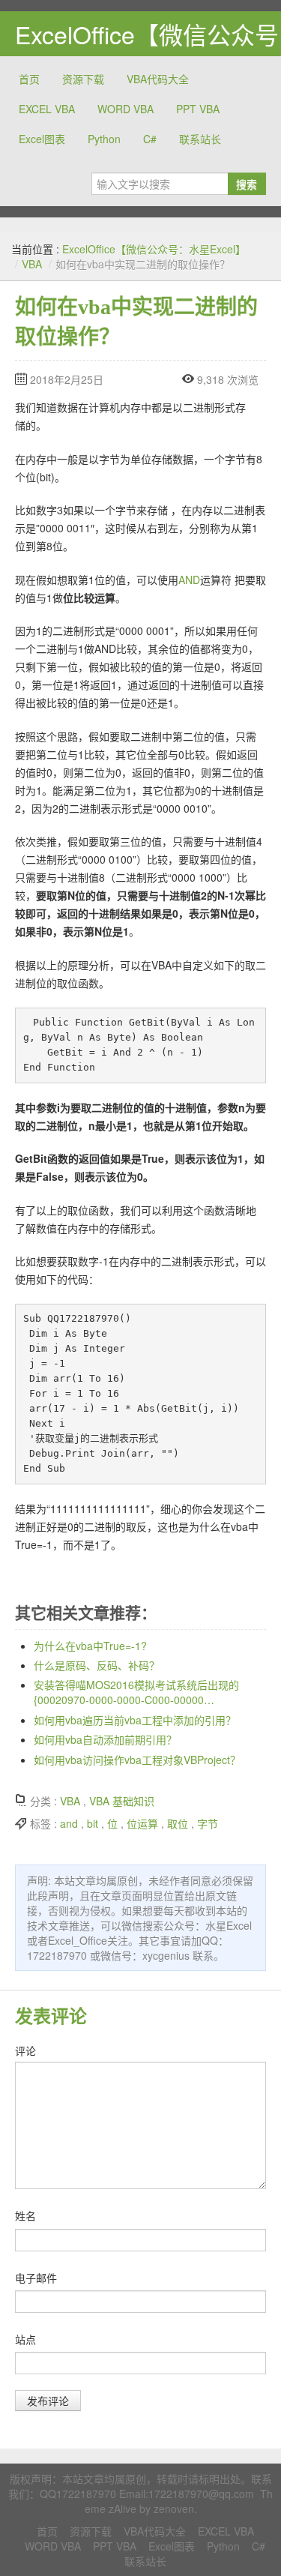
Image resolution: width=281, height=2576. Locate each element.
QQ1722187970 (78, 2494)
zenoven (174, 2509)
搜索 (247, 184)
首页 (29, 79)
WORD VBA (126, 109)
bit (93, 1823)
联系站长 (200, 139)
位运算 (142, 1823)
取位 (178, 1823)
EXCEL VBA (47, 109)
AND (189, 580)
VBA (32, 264)
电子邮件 (36, 2278)
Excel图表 (42, 139)
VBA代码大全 (158, 79)
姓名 (25, 2215)
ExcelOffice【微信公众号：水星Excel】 (154, 249)
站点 (25, 2339)
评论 (25, 2050)
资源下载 (83, 79)
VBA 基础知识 (122, 1801)
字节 (208, 1823)
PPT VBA (198, 109)
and (69, 1823)
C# (150, 139)
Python (104, 139)
